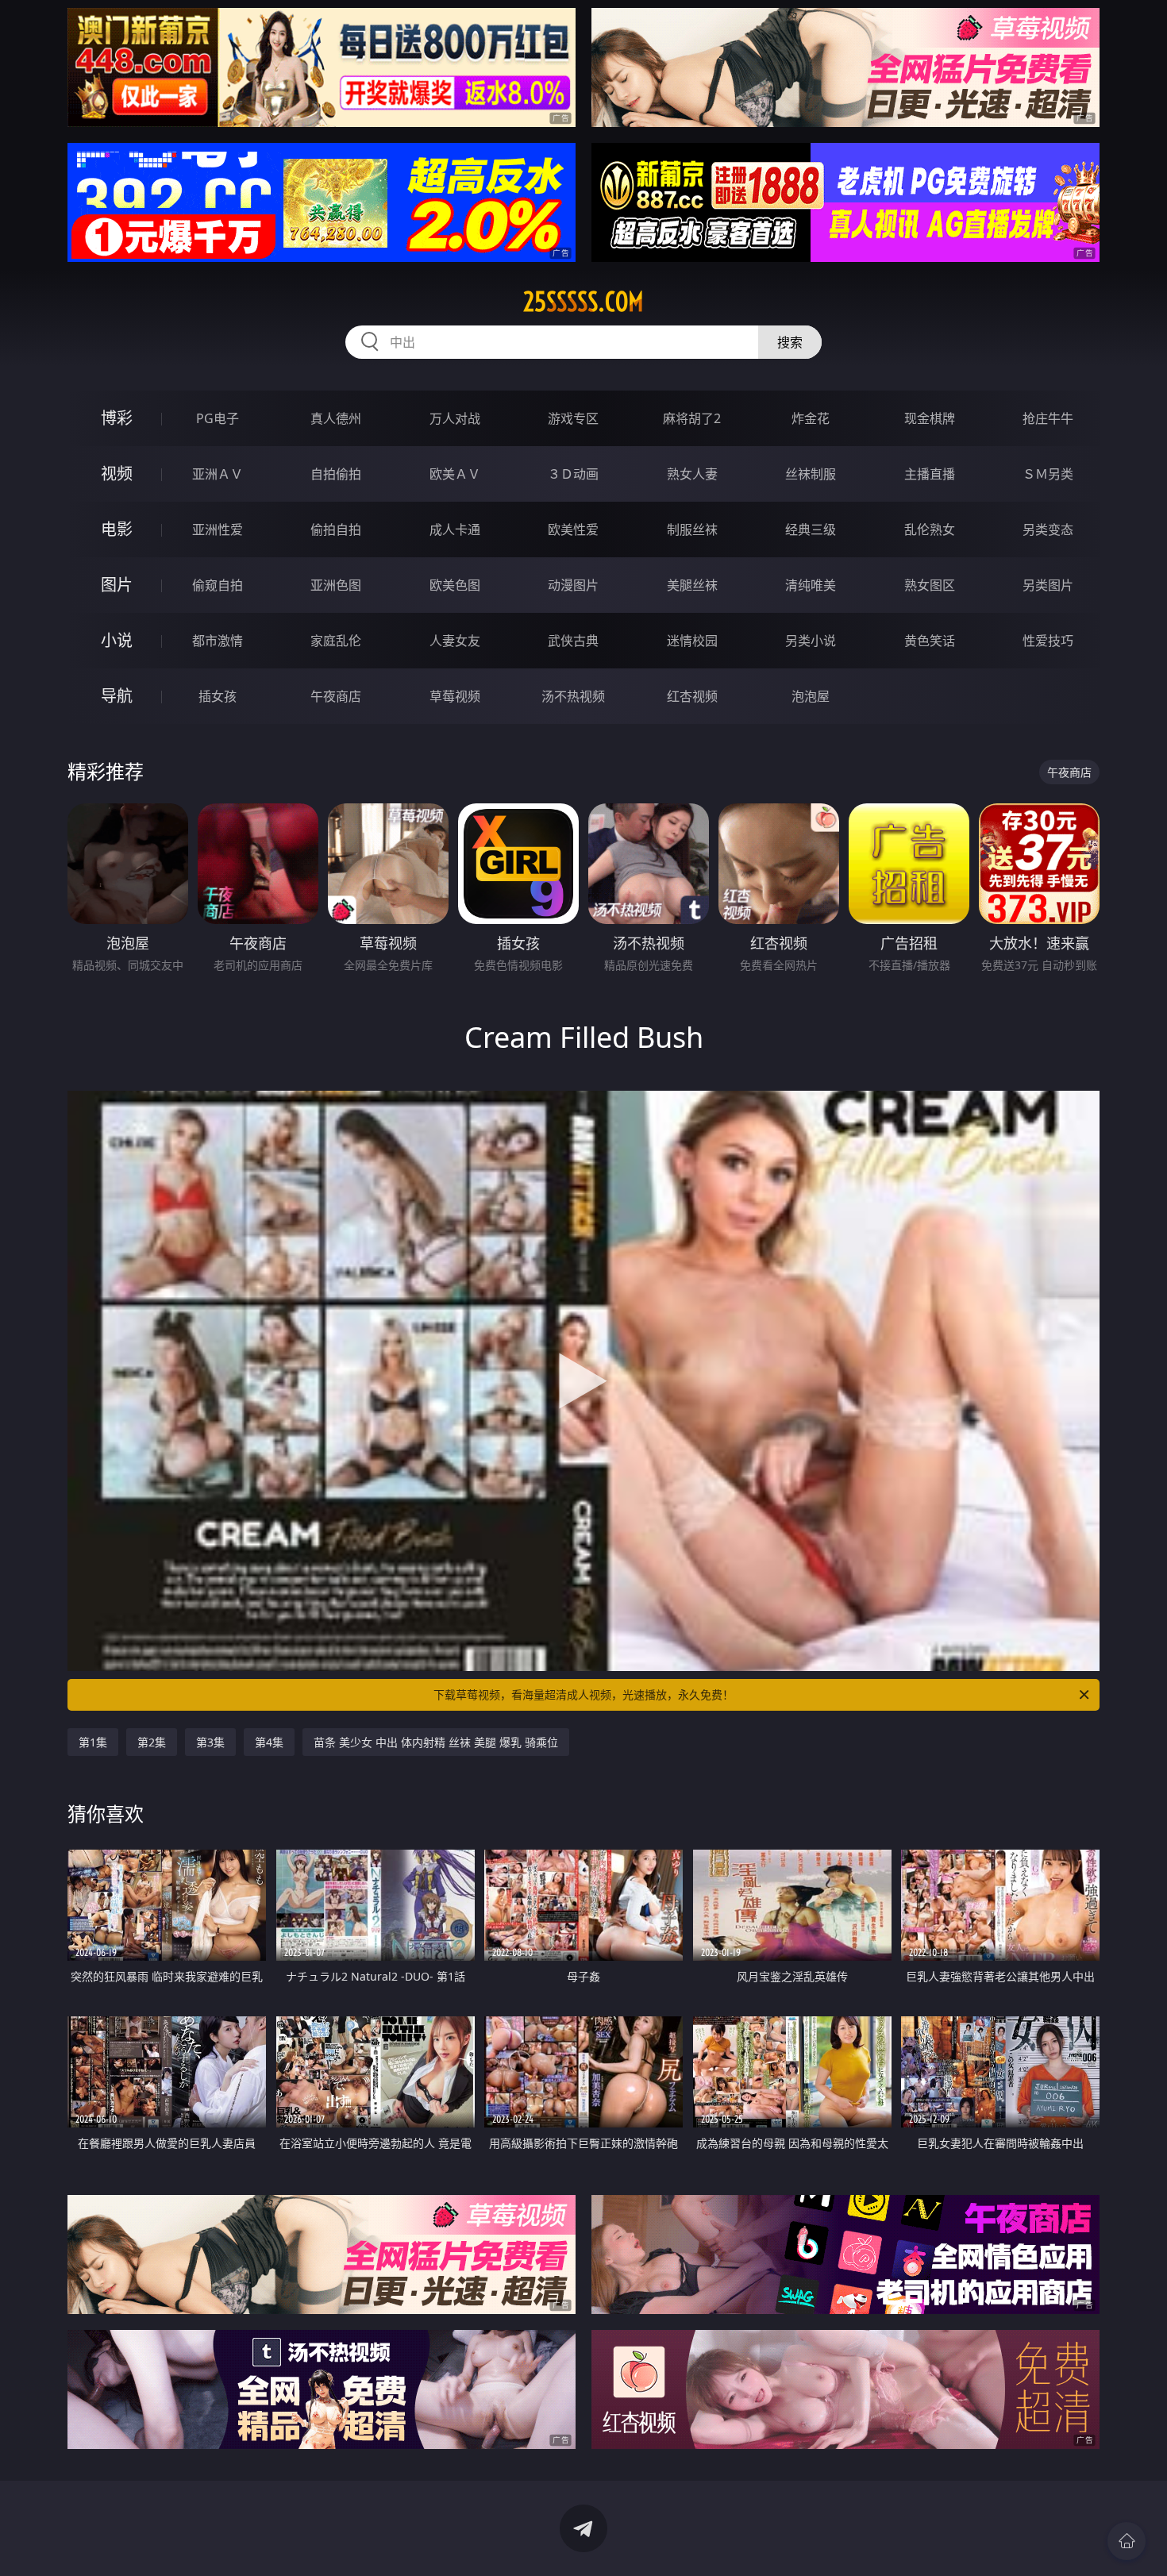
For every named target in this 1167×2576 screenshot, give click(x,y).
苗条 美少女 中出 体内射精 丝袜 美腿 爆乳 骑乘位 (436, 1742)
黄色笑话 (930, 641)
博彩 (117, 418)
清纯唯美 (811, 585)
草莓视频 (455, 696)
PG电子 (218, 418)
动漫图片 (573, 585)
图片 (117, 585)
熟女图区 (930, 585)
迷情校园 (692, 641)
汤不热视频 (573, 696)
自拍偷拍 (336, 474)
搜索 (790, 342)
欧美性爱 (573, 529)
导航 (117, 696)
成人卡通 (455, 529)
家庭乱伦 (336, 641)
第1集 (93, 1742)
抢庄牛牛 (1048, 418)
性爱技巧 (1048, 641)
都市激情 (218, 641)
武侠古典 (573, 641)
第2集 (152, 1742)
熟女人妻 (692, 474)
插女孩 (218, 696)
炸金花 (811, 418)
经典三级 (811, 529)
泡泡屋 (811, 696)
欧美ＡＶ (455, 474)
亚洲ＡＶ (218, 474)
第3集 (210, 1742)
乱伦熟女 (930, 529)
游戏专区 (573, 418)
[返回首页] (1127, 2541)
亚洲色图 (336, 585)
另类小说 (811, 641)
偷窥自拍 (218, 585)
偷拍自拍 (336, 529)
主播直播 (930, 474)
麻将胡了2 (692, 418)
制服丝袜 (692, 529)
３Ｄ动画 (573, 474)
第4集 (269, 1742)
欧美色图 (455, 585)
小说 (117, 640)
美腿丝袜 (692, 585)
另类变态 (1048, 529)
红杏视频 (692, 696)
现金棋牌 (930, 418)
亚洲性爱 (218, 529)
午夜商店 (336, 696)
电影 (117, 529)
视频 (117, 474)
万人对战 (455, 418)
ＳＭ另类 (1048, 474)
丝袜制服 (811, 474)
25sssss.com (583, 302)
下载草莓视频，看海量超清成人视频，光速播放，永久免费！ (583, 1694)
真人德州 (336, 418)
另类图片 (1048, 585)
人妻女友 (455, 641)
